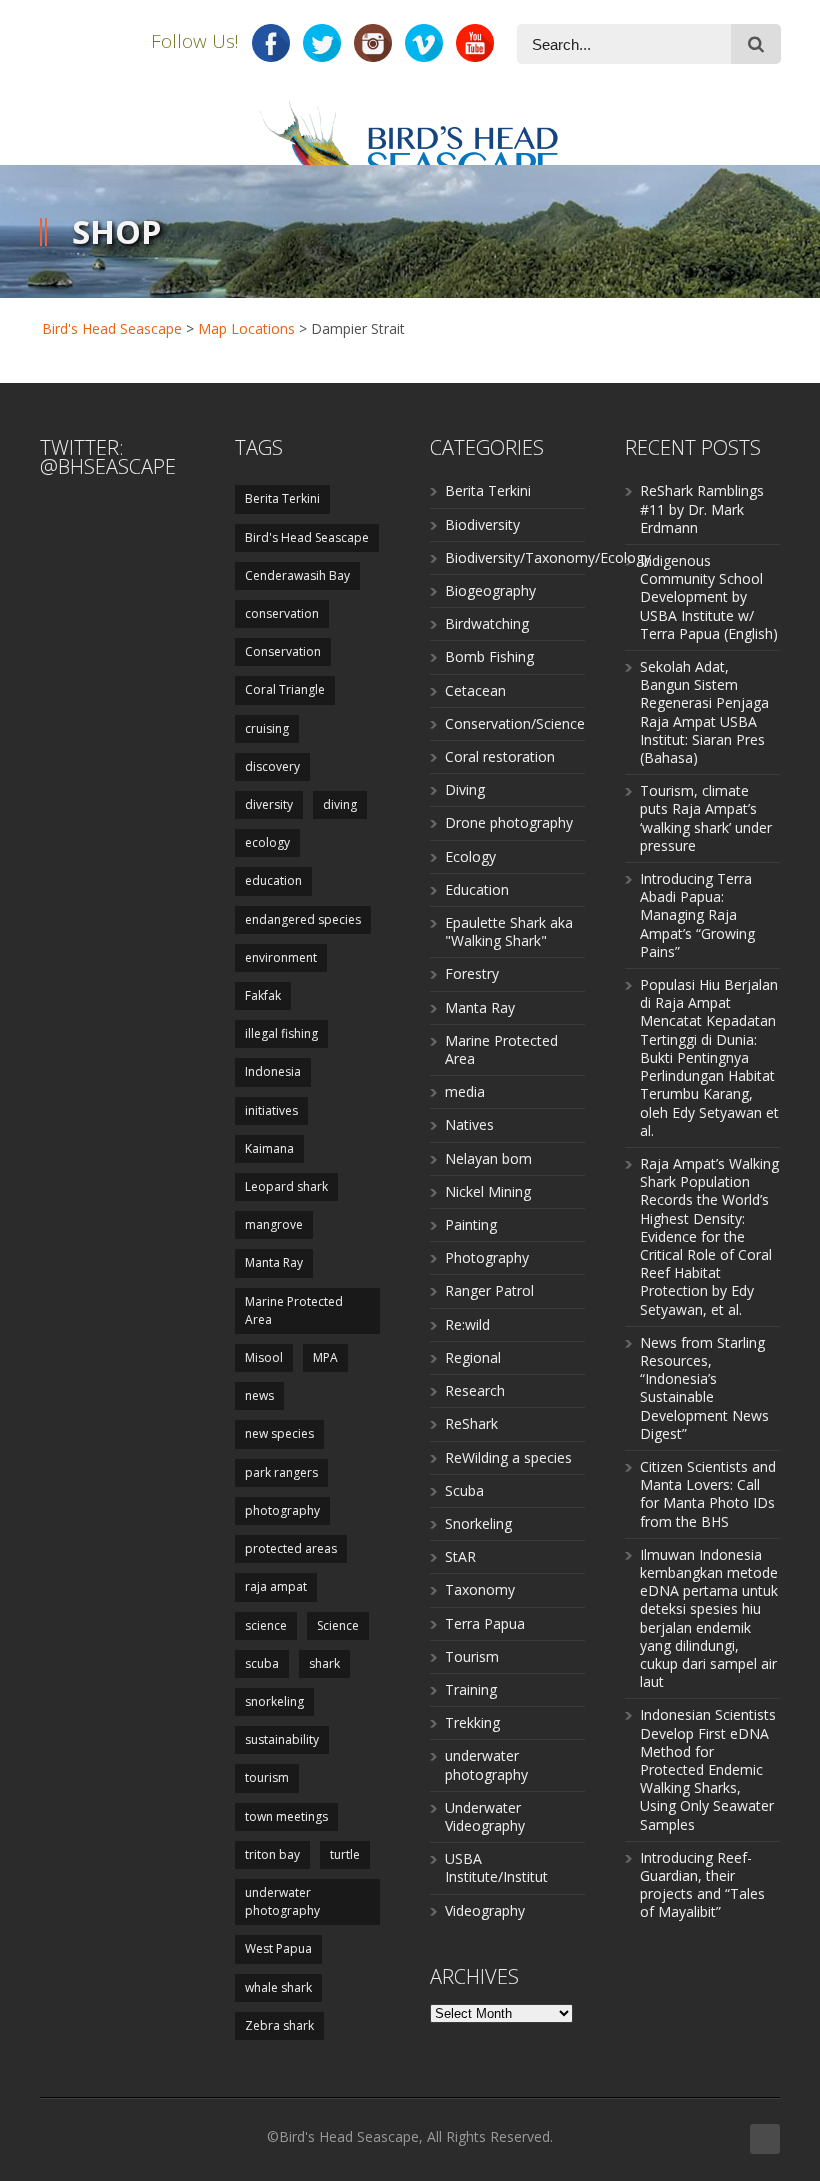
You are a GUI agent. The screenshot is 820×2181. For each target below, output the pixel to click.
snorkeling (274, 1701)
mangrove (274, 1224)
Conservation (283, 651)
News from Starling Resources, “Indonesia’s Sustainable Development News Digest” (704, 1388)
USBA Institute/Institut (496, 1867)
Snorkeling (478, 1523)
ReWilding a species (508, 1457)
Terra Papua (485, 1623)
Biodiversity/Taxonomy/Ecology (548, 557)
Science (338, 1625)
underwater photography (282, 1901)
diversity (269, 804)
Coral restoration (500, 756)
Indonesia (273, 1071)
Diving (465, 789)
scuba (262, 1663)
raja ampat (276, 1586)
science (266, 1625)
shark (324, 1663)
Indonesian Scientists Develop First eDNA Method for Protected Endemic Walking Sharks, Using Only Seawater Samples (708, 1769)
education (273, 880)
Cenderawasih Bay (297, 575)
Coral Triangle (285, 689)
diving (340, 804)
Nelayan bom (488, 1158)
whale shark (278, 1987)
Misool (264, 1357)
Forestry (472, 973)
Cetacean (475, 690)
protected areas (291, 1548)
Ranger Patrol (489, 1290)
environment (281, 957)
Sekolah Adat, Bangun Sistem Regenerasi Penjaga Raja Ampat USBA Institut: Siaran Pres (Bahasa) (704, 712)
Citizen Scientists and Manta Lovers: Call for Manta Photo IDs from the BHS (708, 1494)
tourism (267, 1777)
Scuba (464, 1490)
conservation (282, 613)
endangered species (303, 919)
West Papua (278, 1948)
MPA (325, 1357)
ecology (267, 842)
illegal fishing (281, 1033)
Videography (485, 1910)
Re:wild (467, 1324)
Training (471, 1689)
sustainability (282, 1739)
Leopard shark (286, 1186)
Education (477, 889)
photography (282, 1510)
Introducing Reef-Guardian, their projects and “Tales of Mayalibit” (702, 1885)
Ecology (470, 856)
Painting (471, 1224)
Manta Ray (274, 1262)
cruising (267, 728)
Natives (469, 1124)
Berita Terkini (282, 498)
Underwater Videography (485, 1816)
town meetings (286, 1816)
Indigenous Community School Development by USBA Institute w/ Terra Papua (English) (709, 597)
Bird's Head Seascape (112, 328)
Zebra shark (279, 2025)
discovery (272, 766)
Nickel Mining (488, 1191)
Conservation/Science (515, 723)
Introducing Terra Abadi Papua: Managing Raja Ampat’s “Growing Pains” (697, 915)
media (465, 1091)
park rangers (281, 1472)
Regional (473, 1357)
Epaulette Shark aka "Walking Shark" (509, 931)
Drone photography (509, 822)
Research (475, 1390)
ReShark (471, 1423)
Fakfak (263, 995)
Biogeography (490, 590)
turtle (345, 1854)
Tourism (472, 1656)
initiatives (271, 1110)
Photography (487, 1257)
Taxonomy (480, 1589)
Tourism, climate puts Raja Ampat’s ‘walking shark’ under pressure (706, 818)
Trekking (472, 1722)
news (259, 1395)
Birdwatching (487, 623)
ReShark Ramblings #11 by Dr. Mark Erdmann (702, 508)
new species (279, 1433)
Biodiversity (482, 524)
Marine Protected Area (294, 1310)
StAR (460, 1556)
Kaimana (269, 1148)
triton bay (272, 1854)
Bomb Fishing (489, 656)
